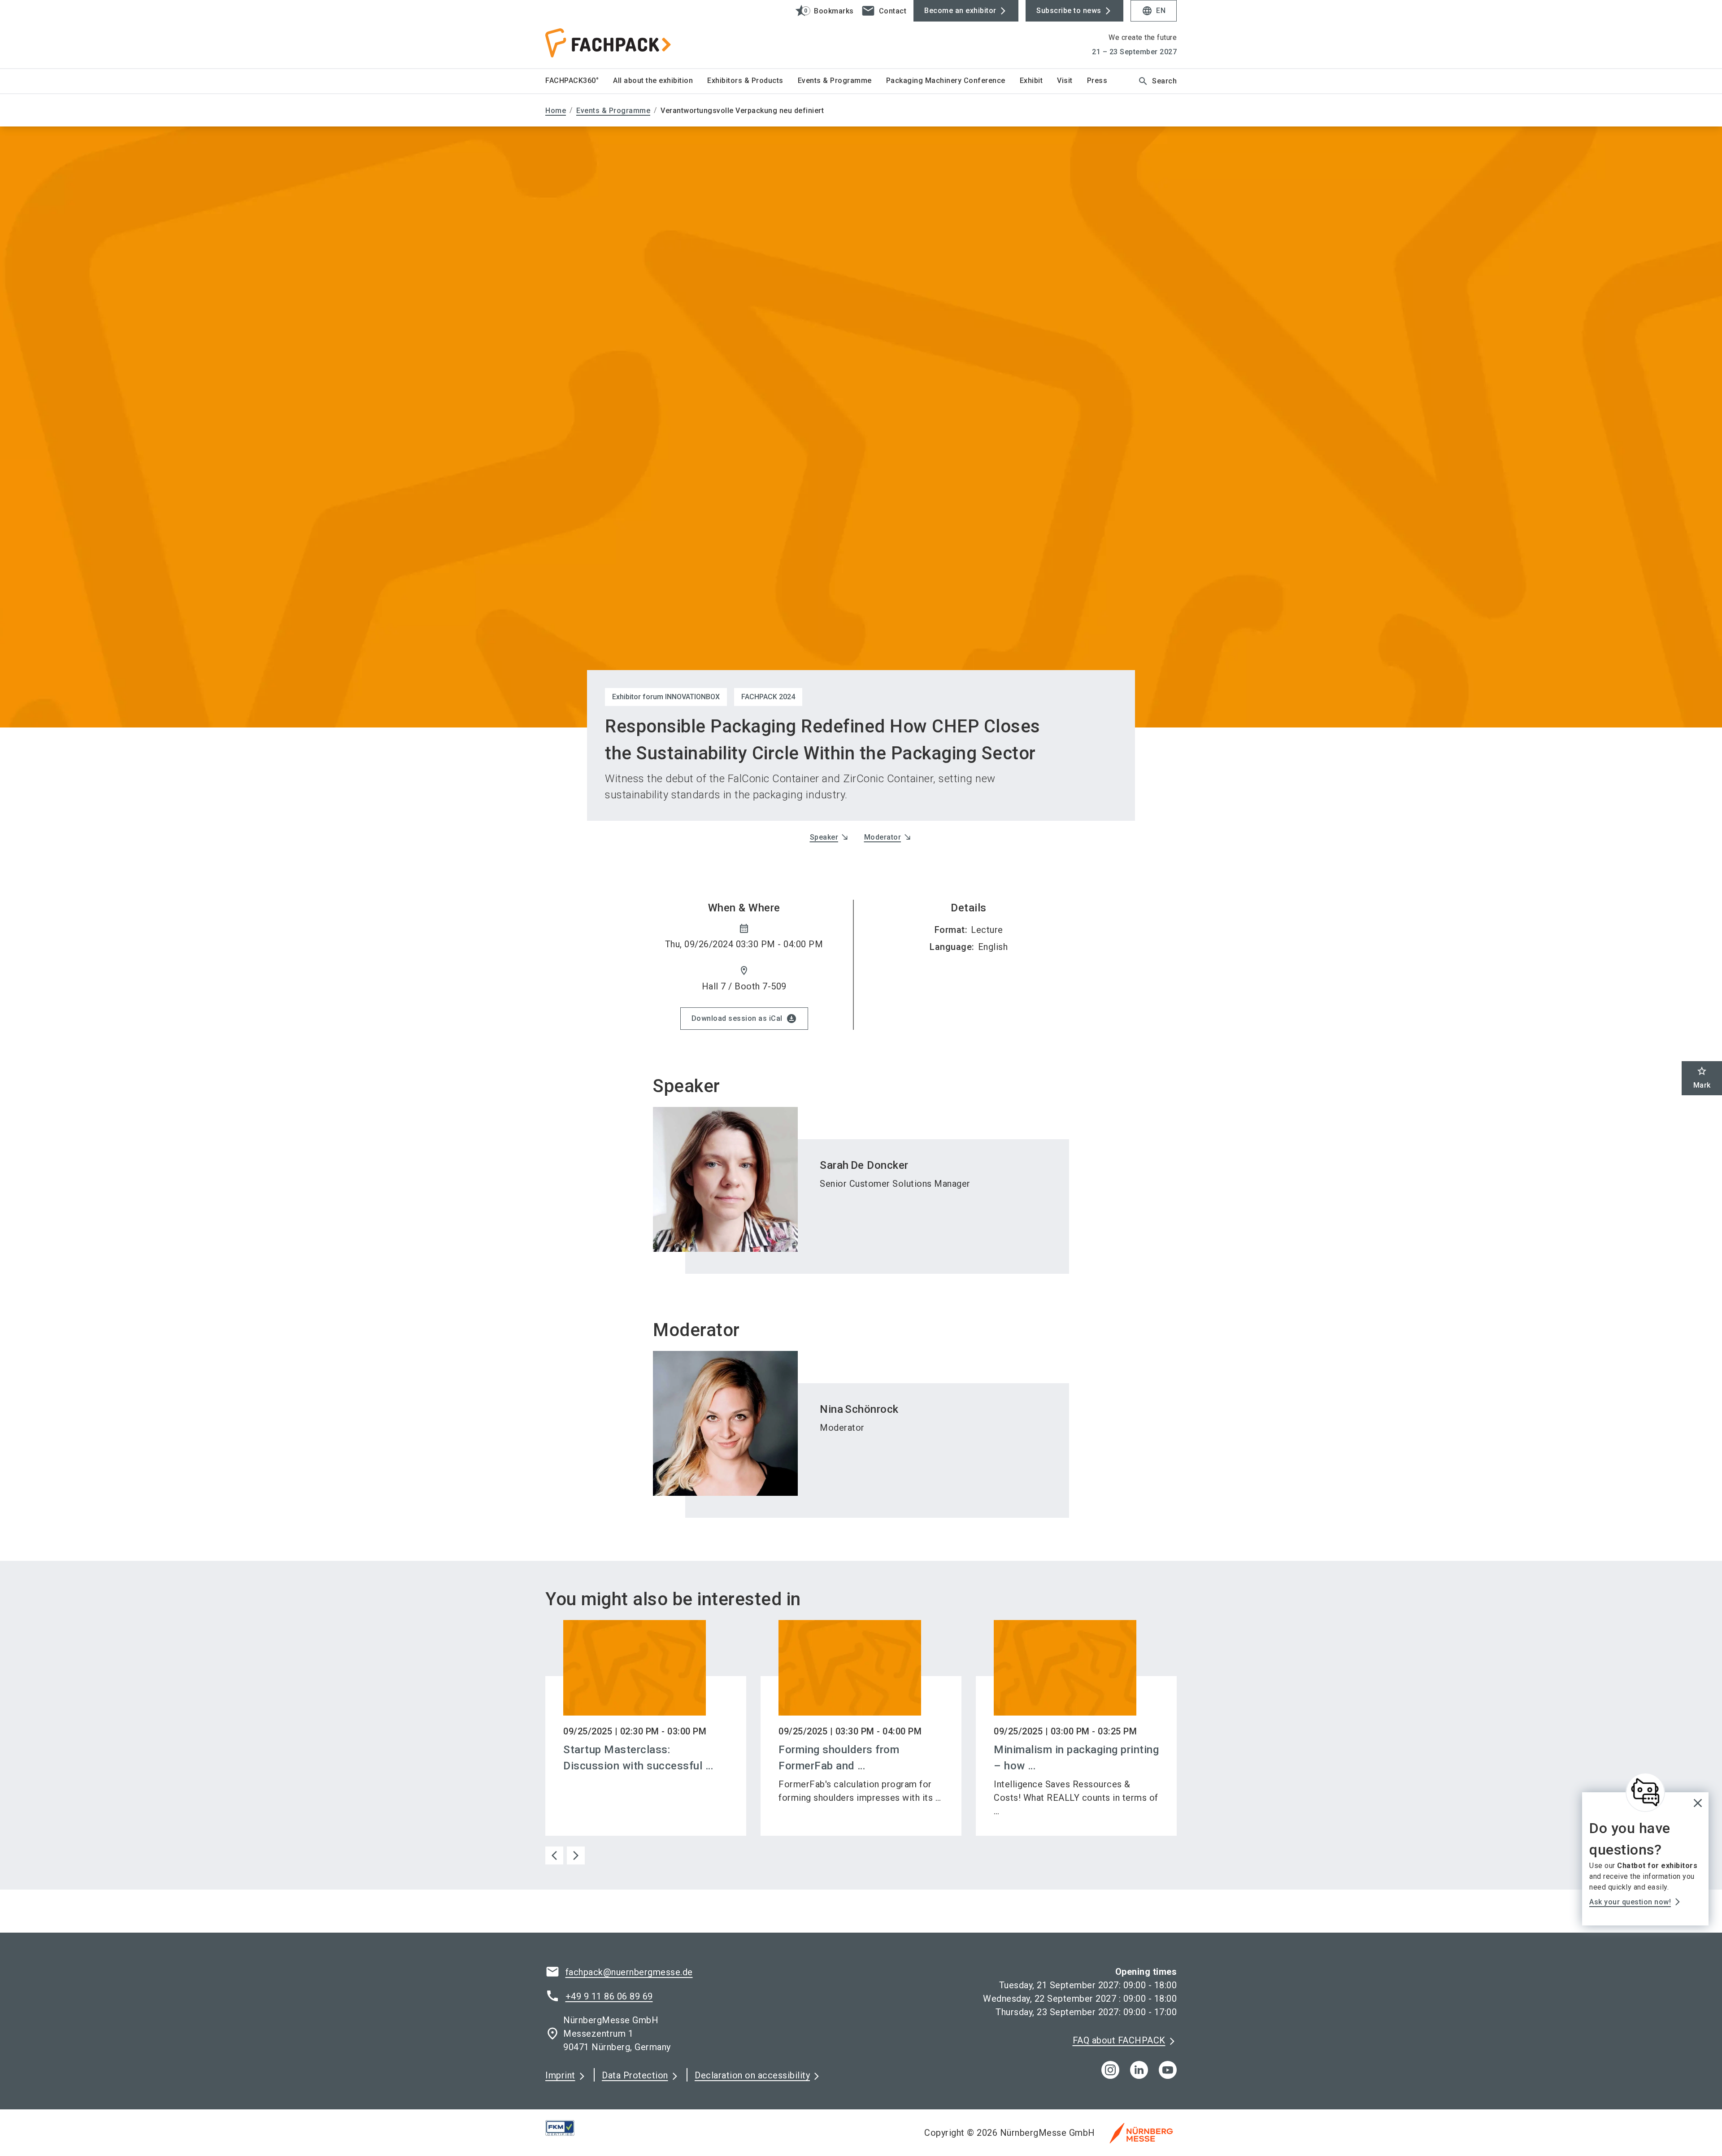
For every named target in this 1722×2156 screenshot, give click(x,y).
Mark (1702, 1078)
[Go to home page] (619, 34)
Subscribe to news (1069, 11)
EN (1154, 11)
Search (1157, 81)
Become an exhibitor (960, 11)
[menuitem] (579, 81)
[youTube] (1168, 2070)
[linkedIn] (1139, 2070)
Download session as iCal (744, 1019)
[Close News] (1645, 1792)
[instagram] (1110, 2070)
